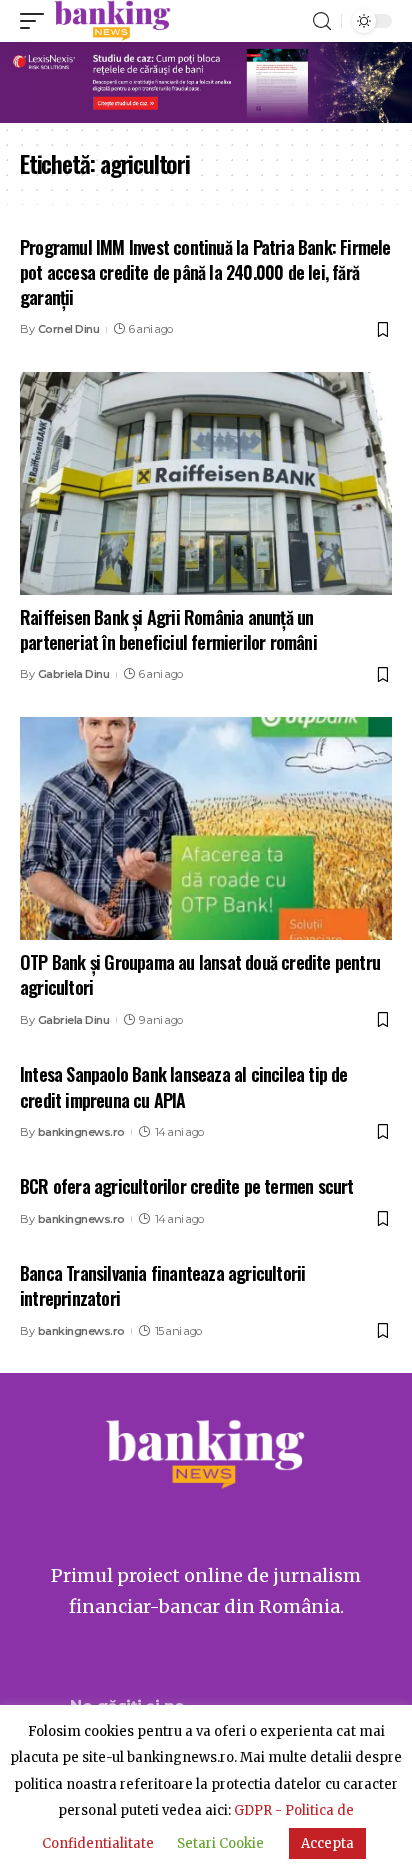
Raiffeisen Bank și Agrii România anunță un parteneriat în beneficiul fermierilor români (168, 629)
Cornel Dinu (69, 329)
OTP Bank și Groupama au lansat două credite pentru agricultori (200, 974)
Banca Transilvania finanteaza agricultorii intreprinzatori (162, 1285)
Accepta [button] (327, 1843)
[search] (322, 21)
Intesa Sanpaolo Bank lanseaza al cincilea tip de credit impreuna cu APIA (184, 1086)
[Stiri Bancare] (112, 21)
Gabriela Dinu (74, 674)
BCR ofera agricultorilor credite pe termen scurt (187, 1186)
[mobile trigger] (37, 21)
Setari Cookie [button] (220, 1843)
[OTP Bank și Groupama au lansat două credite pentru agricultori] (206, 828)
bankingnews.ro (81, 1132)
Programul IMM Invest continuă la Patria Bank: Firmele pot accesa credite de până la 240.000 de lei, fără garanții (205, 272)
